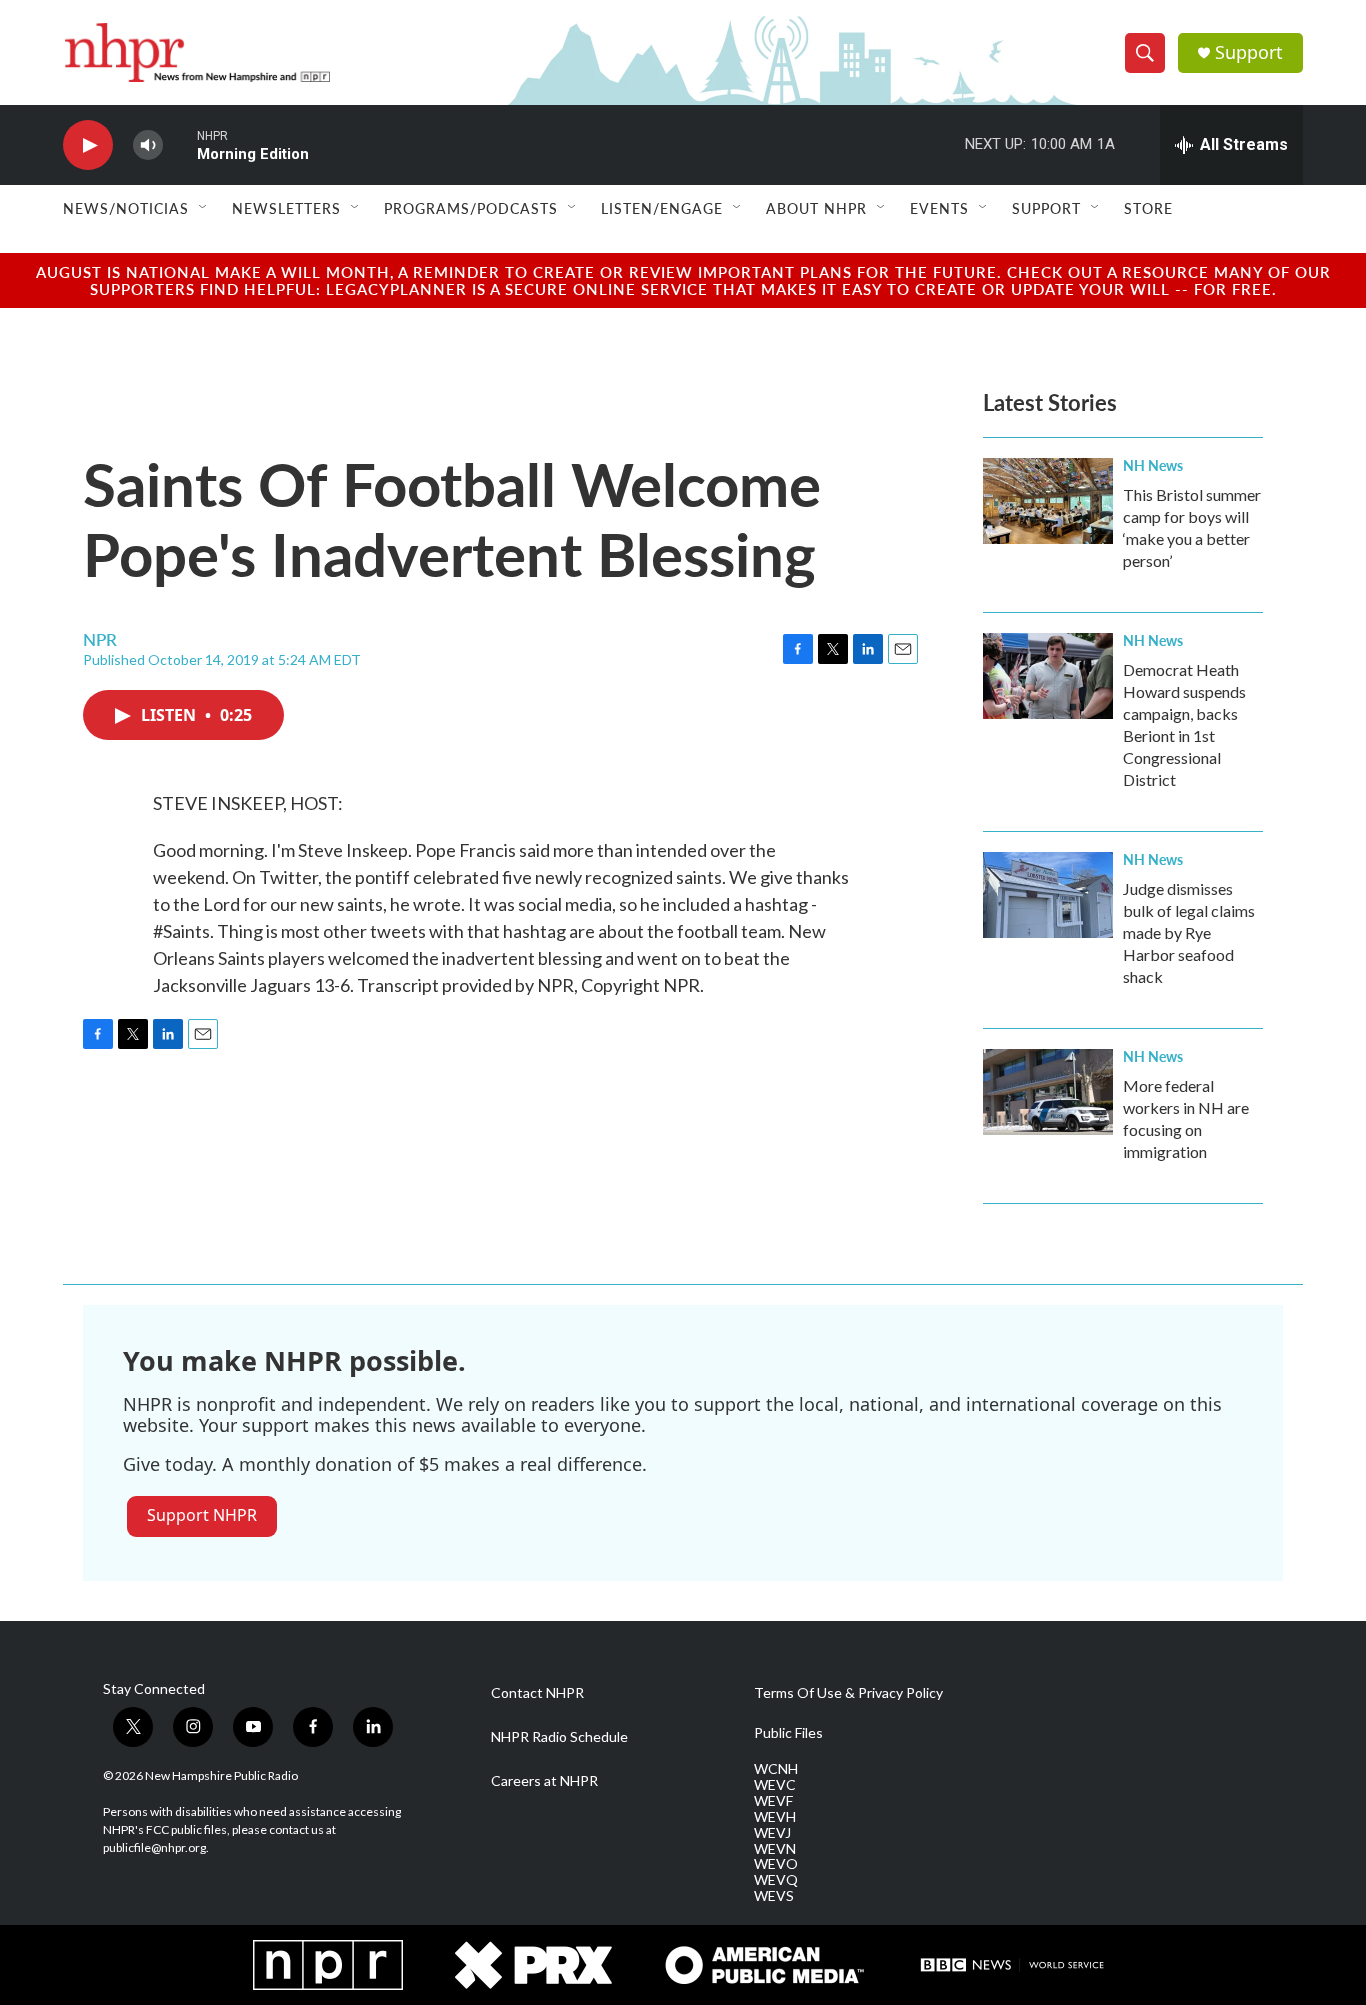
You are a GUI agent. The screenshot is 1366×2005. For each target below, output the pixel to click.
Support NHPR (202, 1515)
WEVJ (772, 1833)
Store (1148, 208)
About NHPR (816, 208)
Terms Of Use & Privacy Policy (848, 1693)
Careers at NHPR (544, 1781)
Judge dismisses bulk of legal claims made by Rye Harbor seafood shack (1189, 932)
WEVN (775, 1849)
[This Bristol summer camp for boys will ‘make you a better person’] (1048, 501)
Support (1249, 52)
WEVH (775, 1817)
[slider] (180, 144)
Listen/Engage (662, 208)
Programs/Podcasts (471, 208)
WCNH (776, 1769)
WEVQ (776, 1880)
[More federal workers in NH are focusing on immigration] (1048, 1092)
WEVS (774, 1896)
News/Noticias (126, 208)
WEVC (775, 1785)
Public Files (788, 1733)
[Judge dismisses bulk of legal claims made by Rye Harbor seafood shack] (1048, 895)
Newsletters (286, 208)
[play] (88, 145)
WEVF (773, 1801)
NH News (1153, 465)
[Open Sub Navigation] (204, 208)
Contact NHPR (537, 1693)
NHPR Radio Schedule (559, 1737)
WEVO (776, 1864)
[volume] (148, 145)
